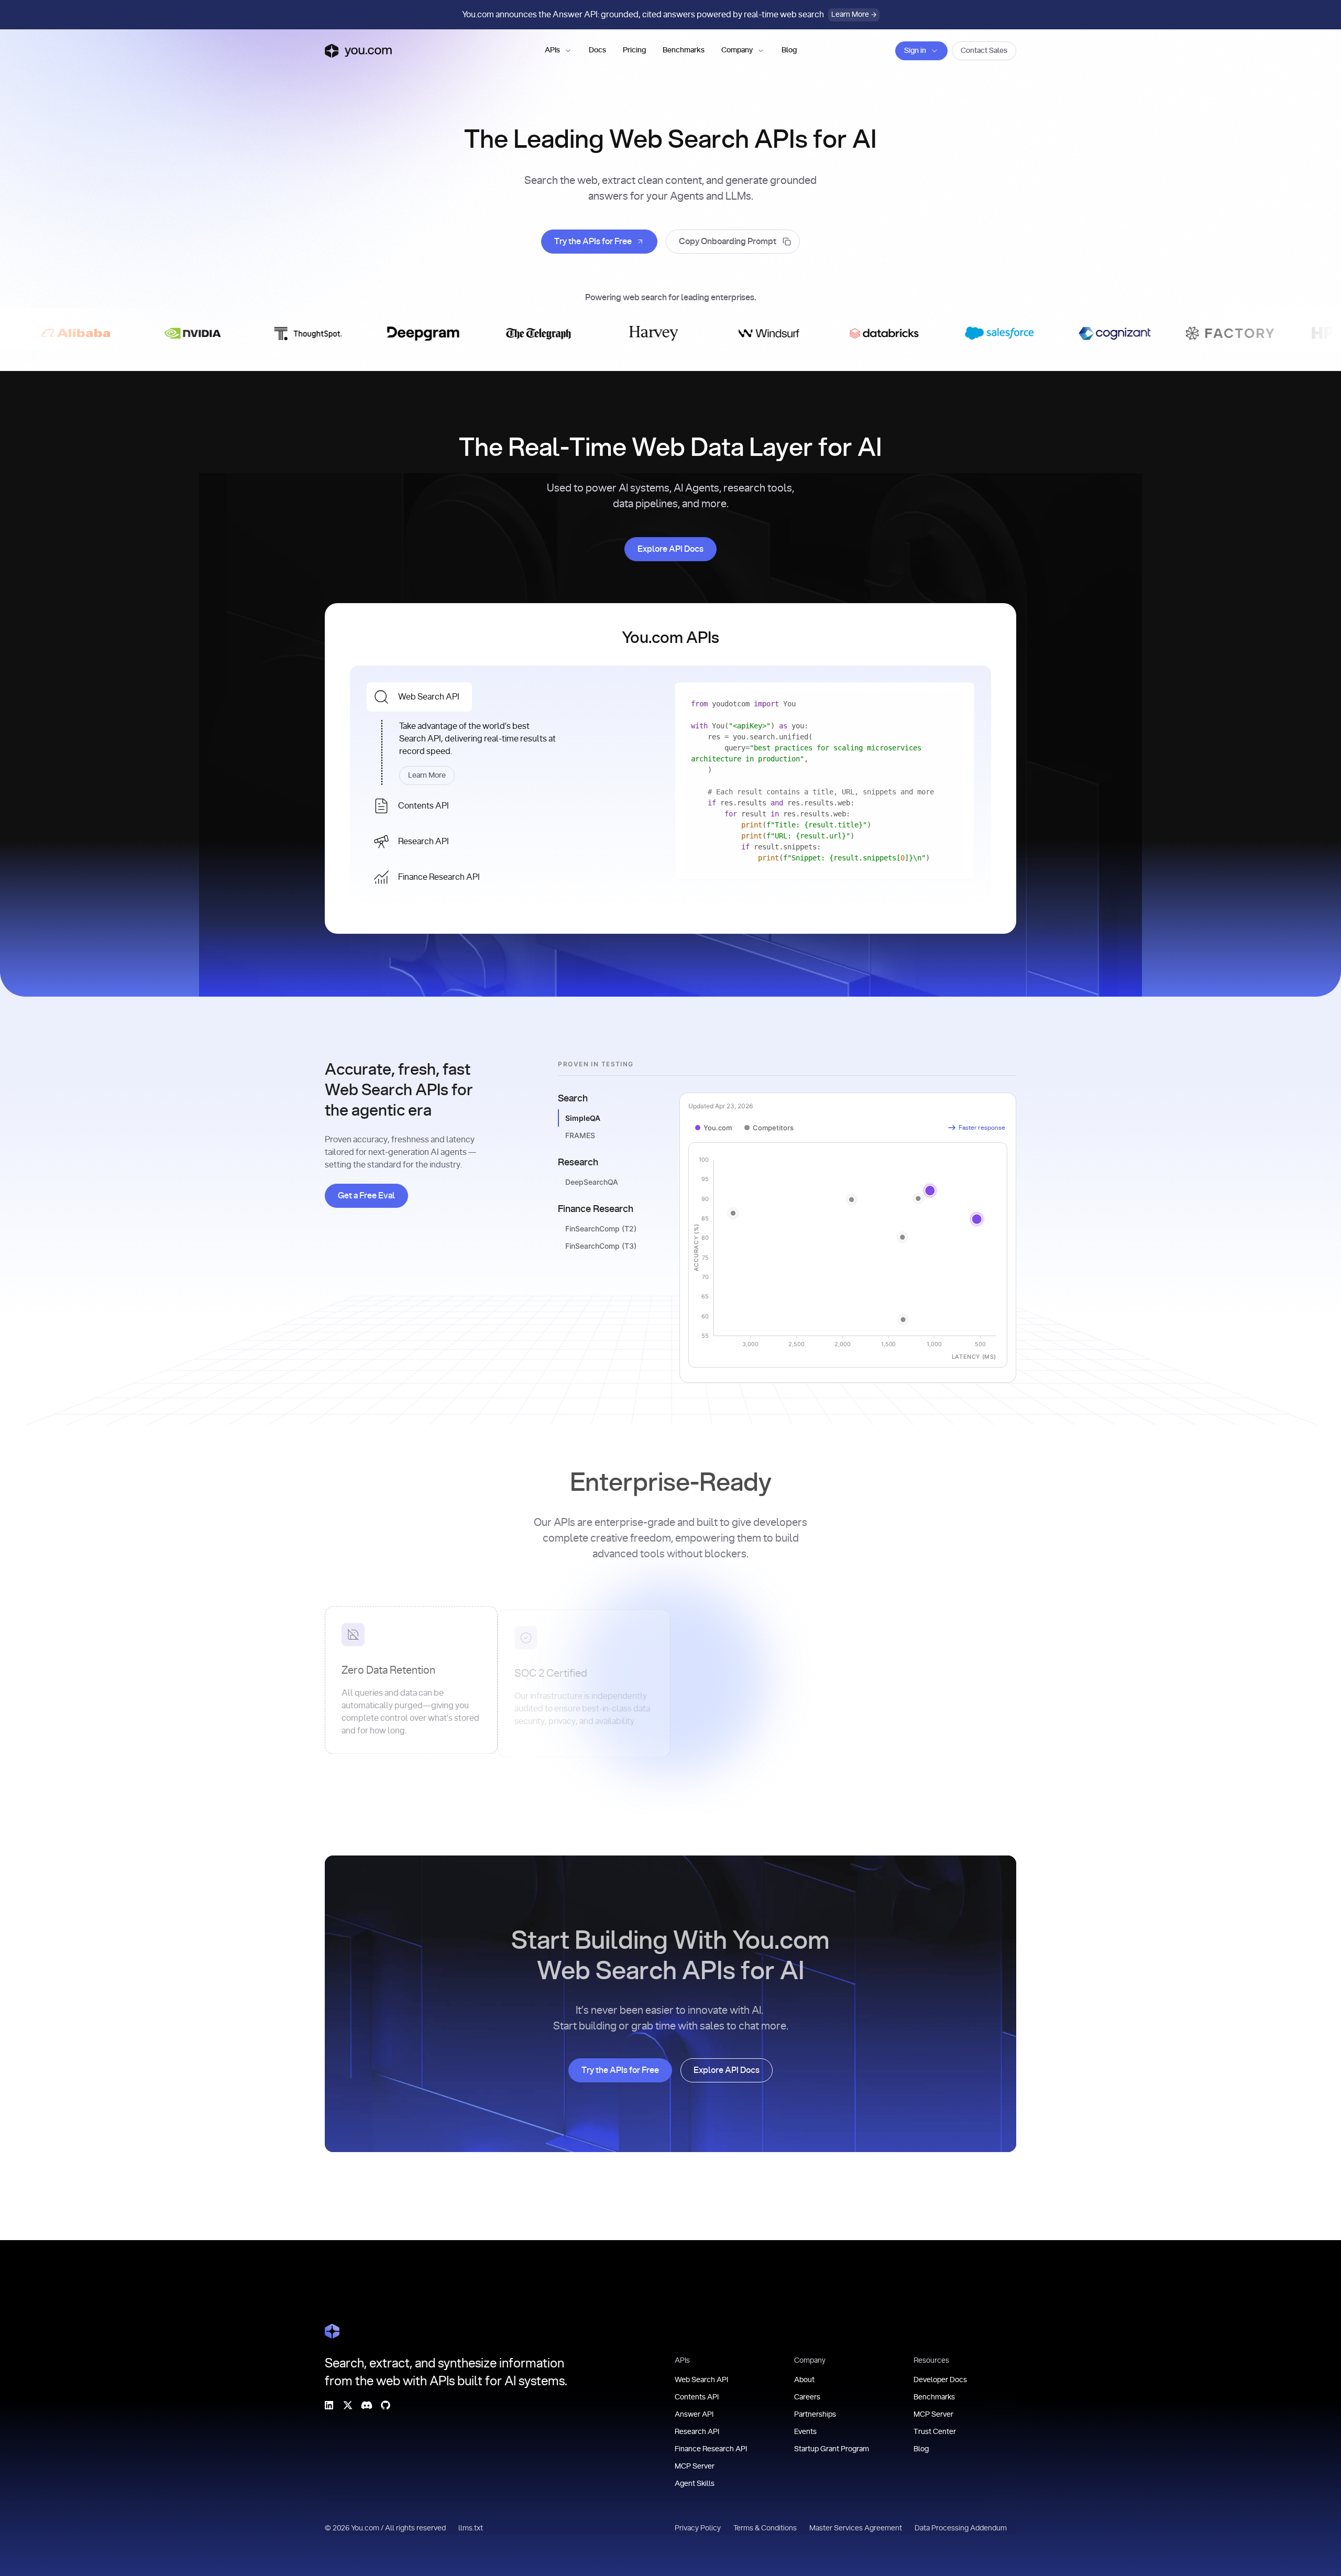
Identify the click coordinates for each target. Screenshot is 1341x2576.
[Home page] (358, 51)
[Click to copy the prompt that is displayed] (733, 242)
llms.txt (471, 2528)
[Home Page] (332, 2331)
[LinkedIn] (329, 2405)
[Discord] (367, 2405)
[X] (348, 2405)
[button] (558, 51)
